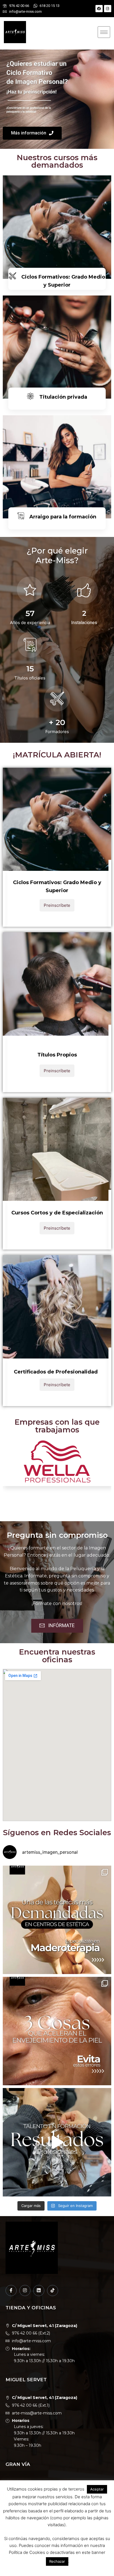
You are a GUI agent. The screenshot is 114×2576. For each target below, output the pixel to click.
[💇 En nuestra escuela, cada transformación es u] (57, 2142)
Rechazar (57, 2561)
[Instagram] (108, 9)
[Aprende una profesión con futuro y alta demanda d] (57, 1920)
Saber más (57, 533)
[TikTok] (53, 2291)
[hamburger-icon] (104, 32)
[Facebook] (99, 9)
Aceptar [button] (97, 2489)
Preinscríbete (57, 905)
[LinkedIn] (39, 2291)
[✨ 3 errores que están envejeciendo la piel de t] (57, 2031)
